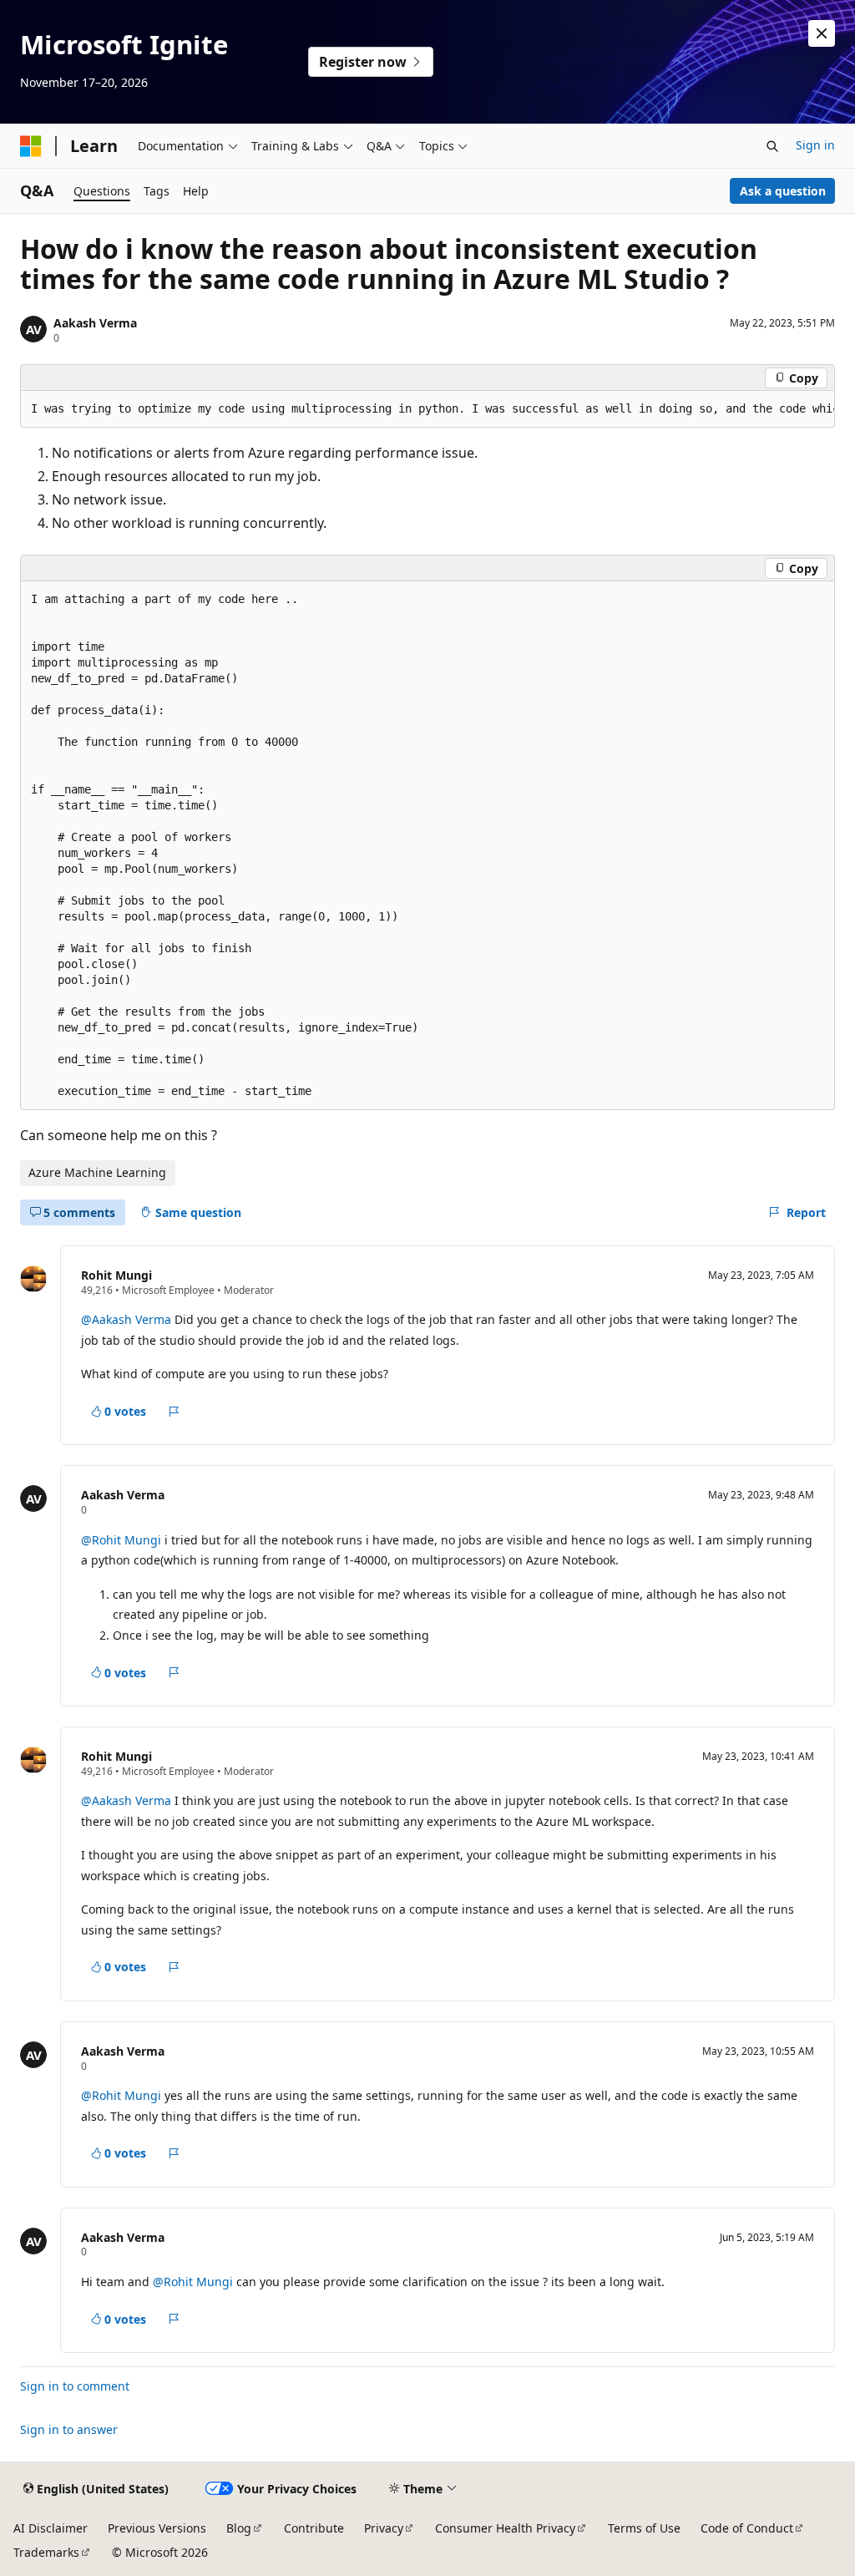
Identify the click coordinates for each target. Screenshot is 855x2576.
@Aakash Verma (128, 1319)
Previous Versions (157, 2528)
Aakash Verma (95, 323)
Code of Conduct (747, 2528)
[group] (427, 409)
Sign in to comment (75, 2386)
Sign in (815, 145)
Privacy (384, 2528)
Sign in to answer (69, 2429)
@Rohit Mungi (123, 1540)
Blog (239, 2528)
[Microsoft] (31, 146)
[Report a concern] (174, 1412)
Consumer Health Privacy (505, 2528)
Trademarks (46, 2552)
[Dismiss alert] (822, 33)
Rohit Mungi (116, 1275)
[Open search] (772, 146)
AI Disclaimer (51, 2528)
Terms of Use (644, 2528)
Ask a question (783, 191)
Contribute (314, 2528)
